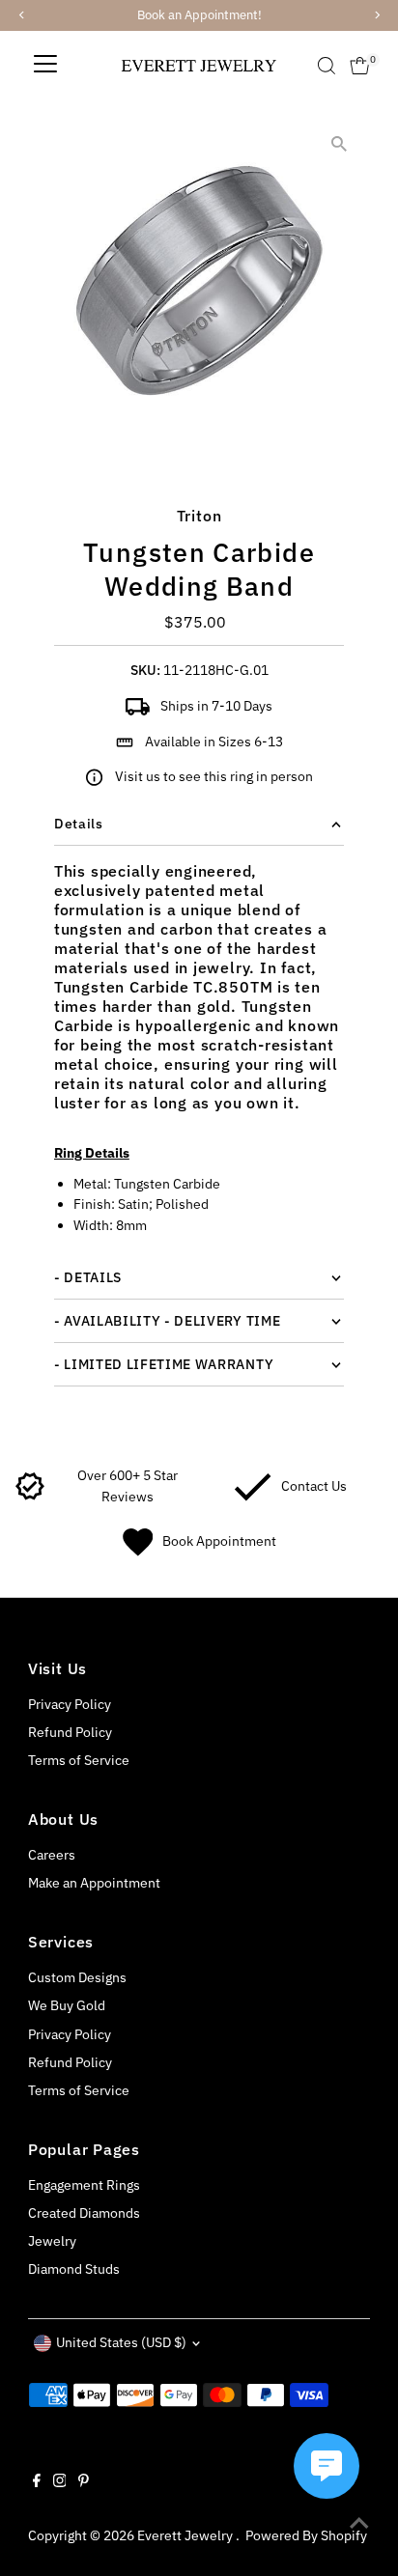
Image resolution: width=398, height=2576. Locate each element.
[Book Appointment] (138, 1552)
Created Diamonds (84, 2213)
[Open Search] (327, 66)
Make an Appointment (94, 1883)
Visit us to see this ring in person (214, 776)
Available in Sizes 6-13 (214, 742)
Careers (52, 1855)
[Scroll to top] (359, 2523)
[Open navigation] (45, 66)
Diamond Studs (74, 2269)
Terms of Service (79, 1760)
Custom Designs (77, 1977)
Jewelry (52, 2241)
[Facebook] (37, 2482)
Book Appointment (219, 1541)
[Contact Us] (253, 1497)
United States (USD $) (121, 2342)
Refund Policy (70, 1732)
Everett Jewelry (186, 2535)
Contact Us (314, 1486)
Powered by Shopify (306, 2535)
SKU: (145, 670)
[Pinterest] (84, 2482)
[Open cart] (360, 66)
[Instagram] (60, 2482)
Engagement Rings (84, 2185)
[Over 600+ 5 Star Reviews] (30, 1497)
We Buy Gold (67, 2005)
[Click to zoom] (339, 143)
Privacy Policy (70, 1704)
